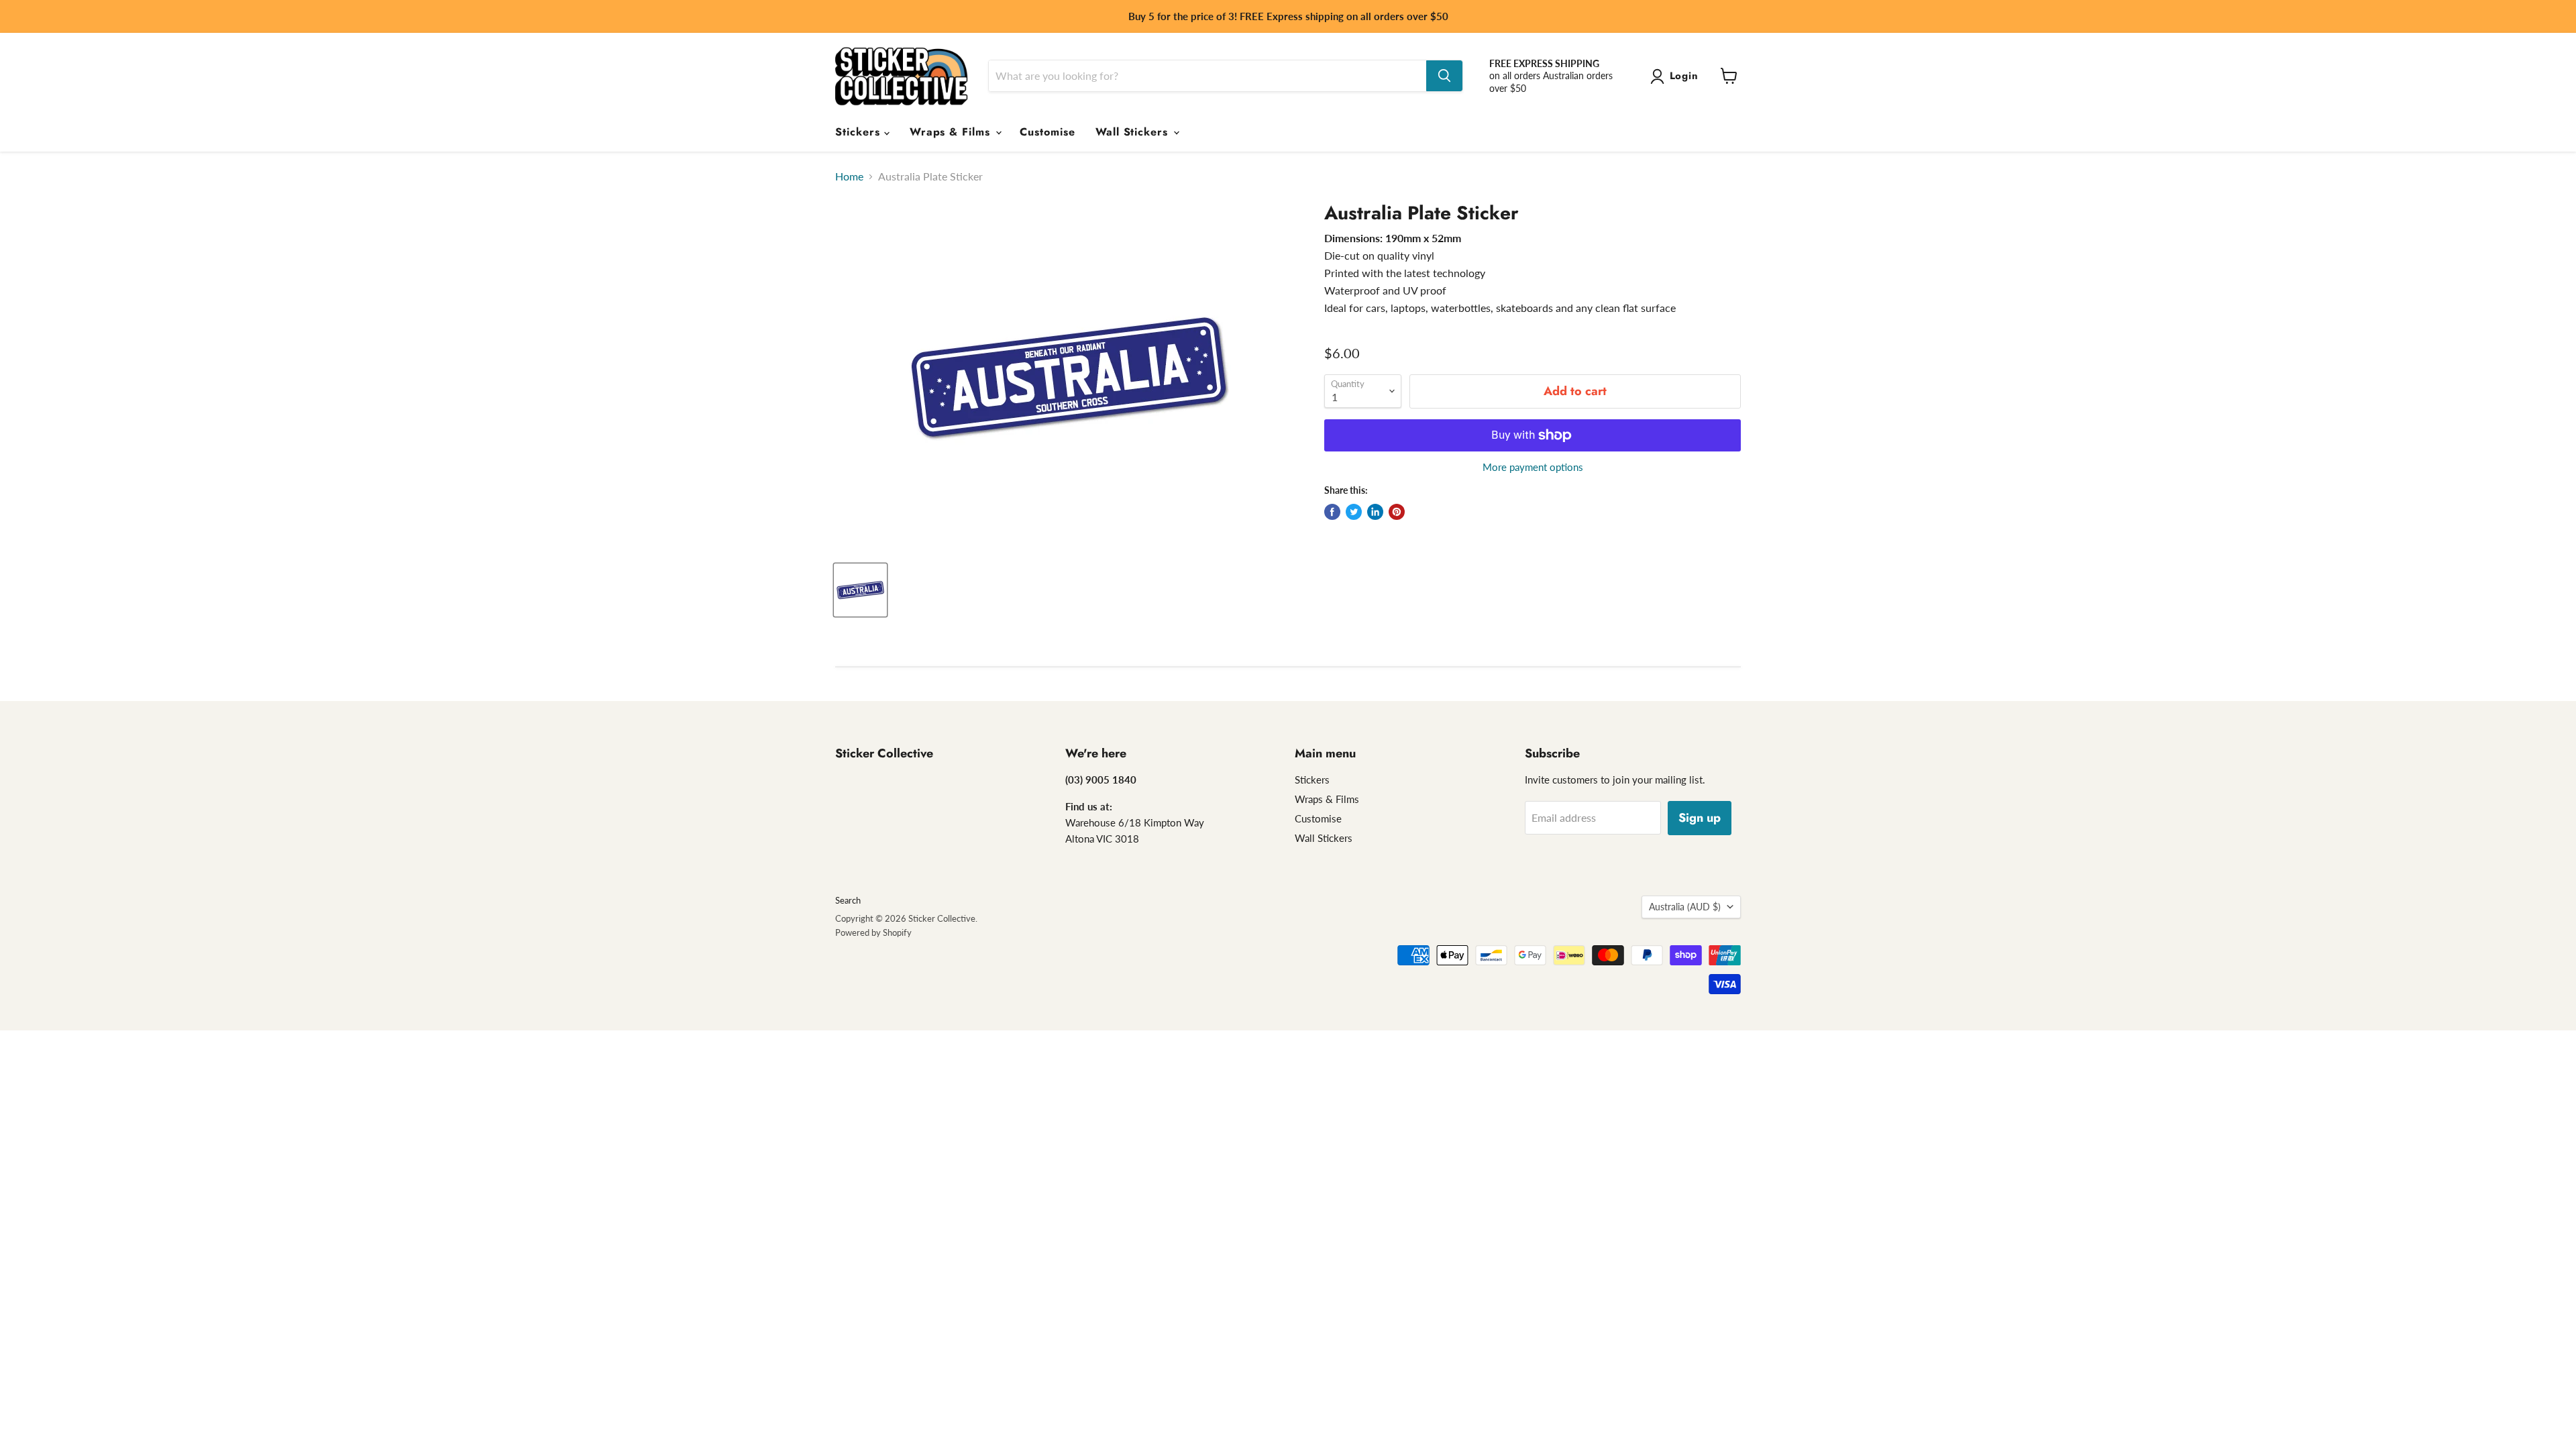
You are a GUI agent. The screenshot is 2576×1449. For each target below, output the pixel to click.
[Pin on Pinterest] (1397, 512)
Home (849, 176)
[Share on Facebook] (1332, 512)
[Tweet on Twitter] (1354, 512)
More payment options (1533, 467)
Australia (1685, 907)
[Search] (1444, 76)
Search (848, 900)
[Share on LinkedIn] (1375, 512)
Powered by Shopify (873, 932)
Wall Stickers (1134, 132)
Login (1684, 76)
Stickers (860, 132)
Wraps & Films (952, 132)
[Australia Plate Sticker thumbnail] (860, 590)
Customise (1048, 132)
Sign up (1700, 818)
